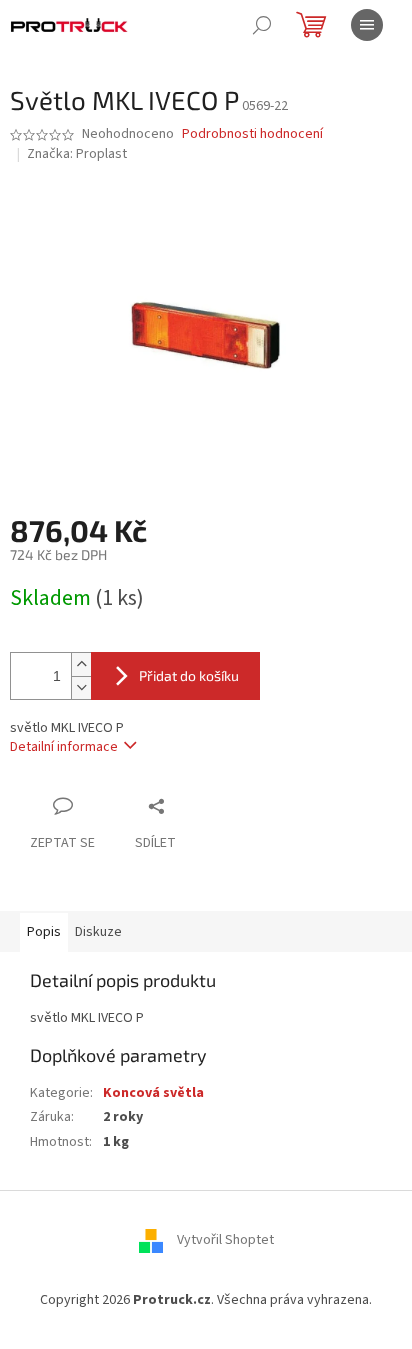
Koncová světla (153, 1093)
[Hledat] (262, 25)
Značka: (77, 154)
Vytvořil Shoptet (225, 1241)
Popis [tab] (44, 932)
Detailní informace (64, 747)
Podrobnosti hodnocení (252, 134)
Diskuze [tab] (98, 932)
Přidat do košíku (189, 675)
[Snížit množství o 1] (81, 687)
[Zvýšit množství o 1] (81, 664)
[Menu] (367, 25)
